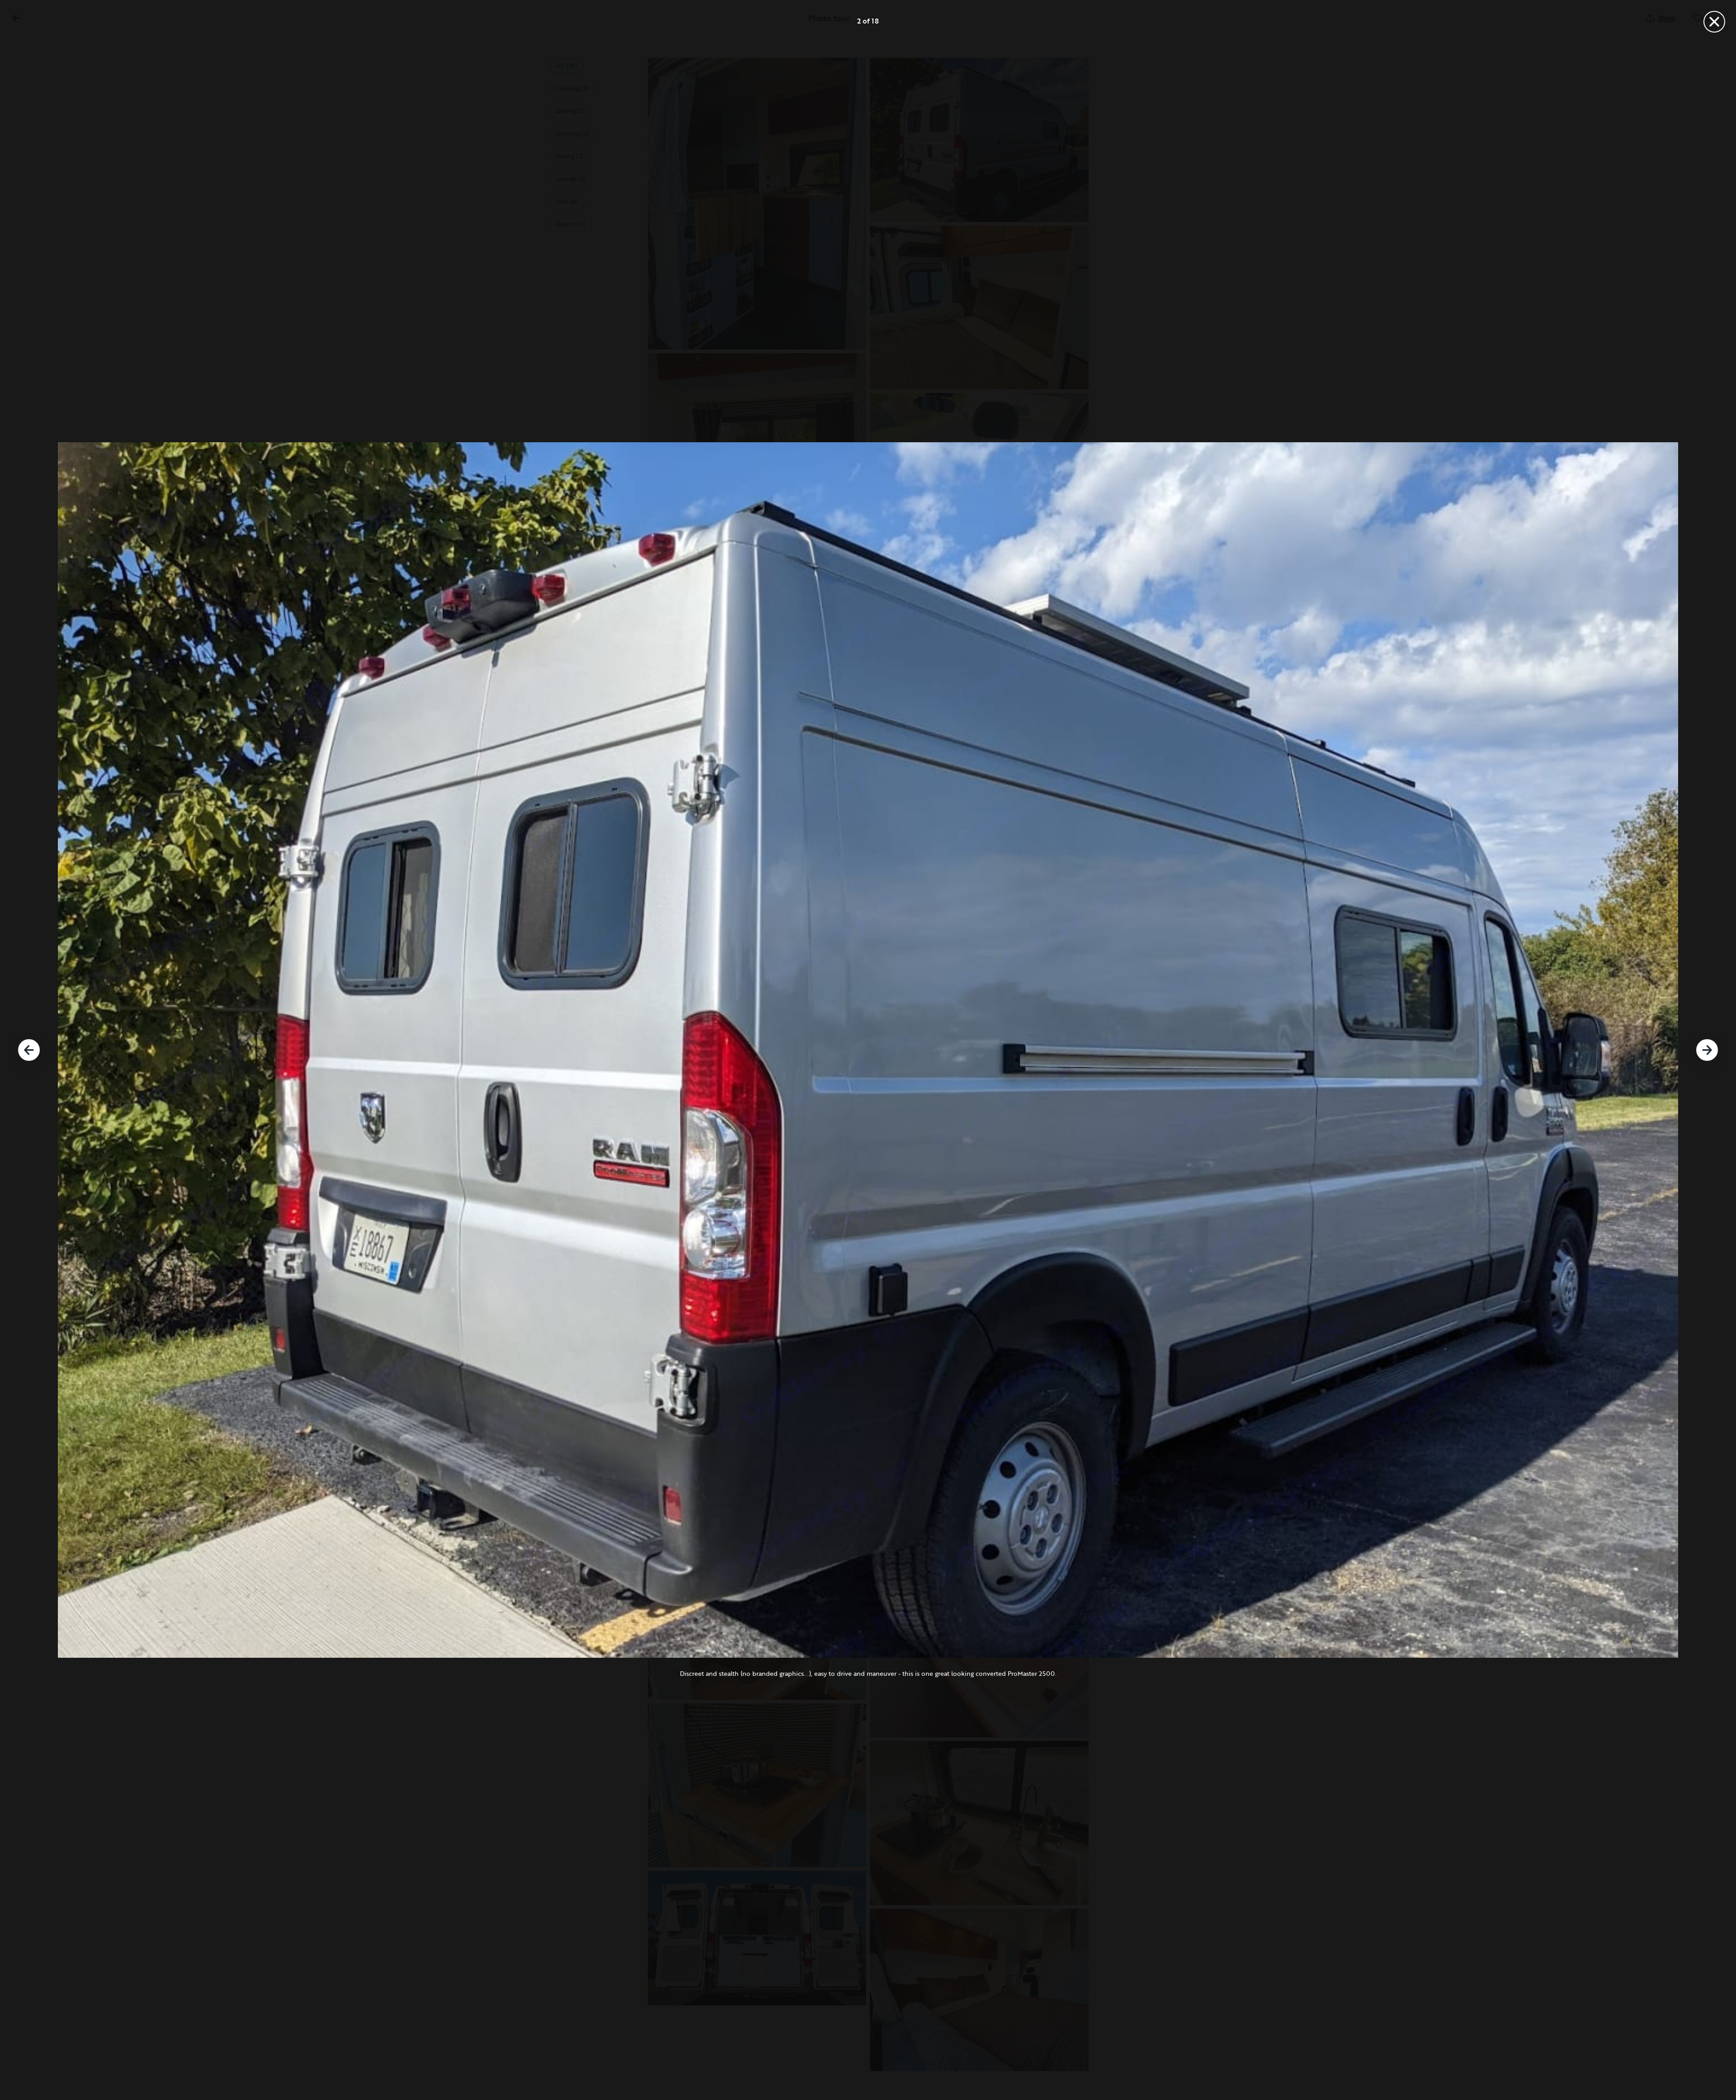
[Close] (1714, 22)
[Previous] (29, 1050)
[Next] (1707, 1050)
